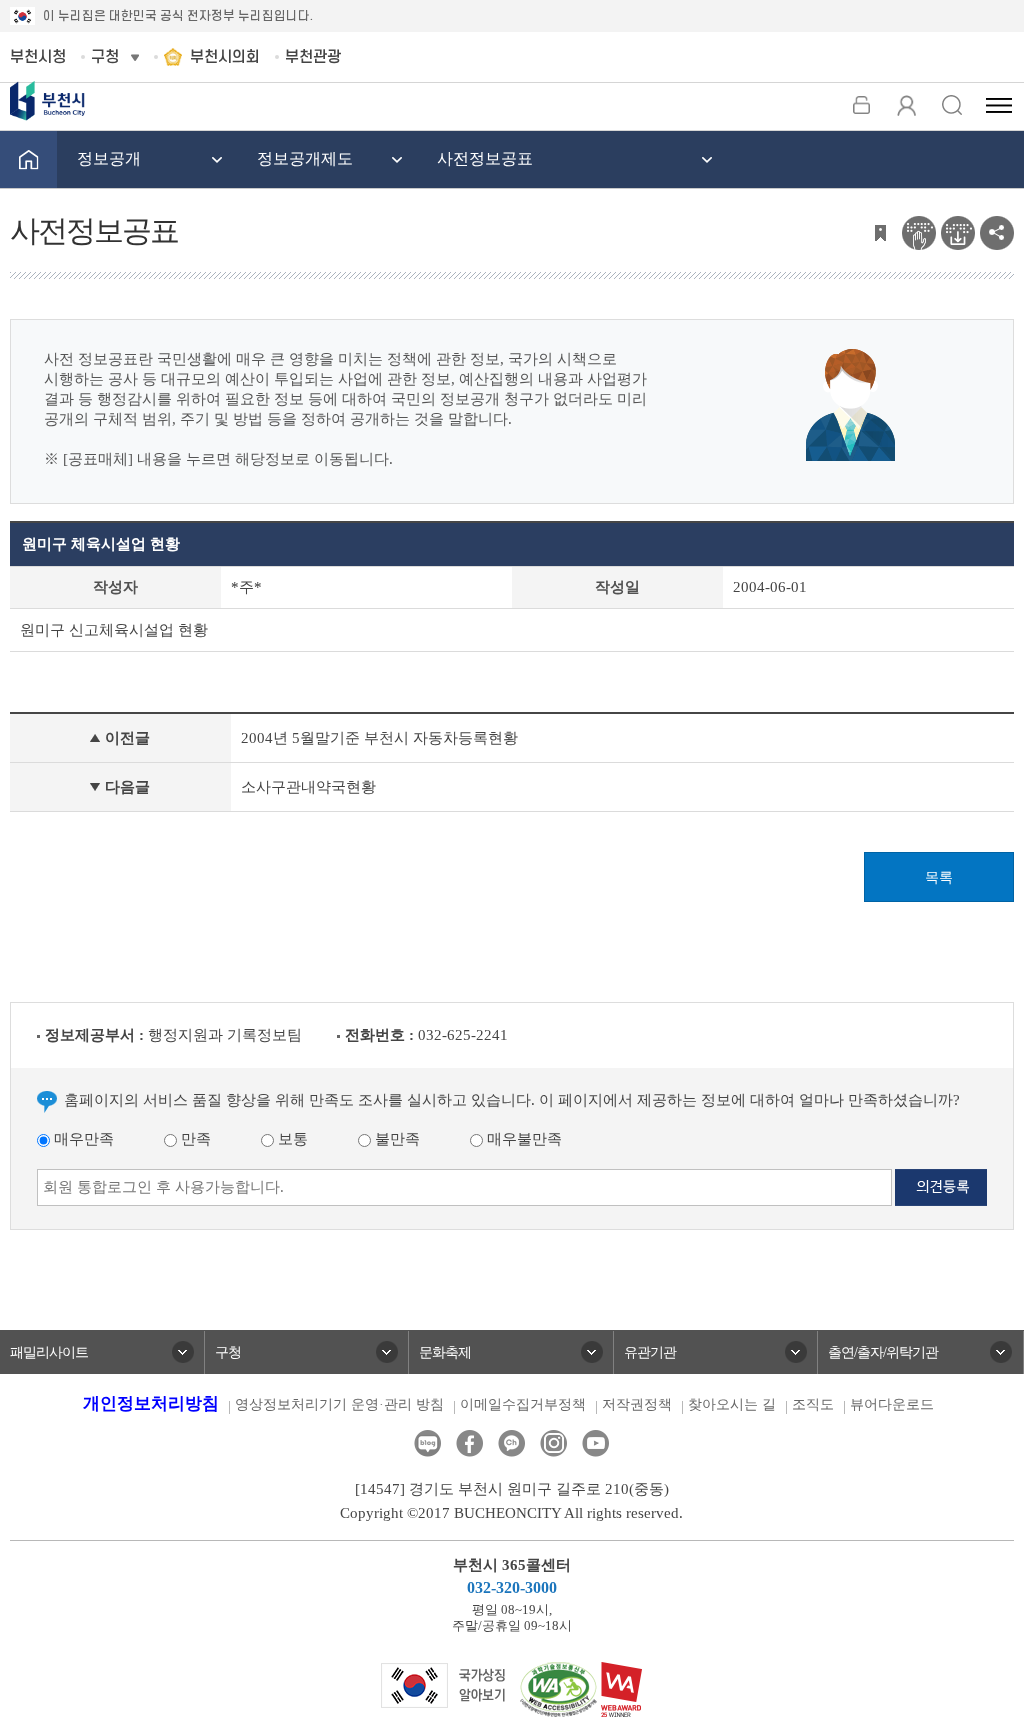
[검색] (951, 105)
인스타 (553, 1443)
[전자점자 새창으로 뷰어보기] (919, 231)
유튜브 (595, 1443)
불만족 (395, 1139)
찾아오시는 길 (732, 1404)
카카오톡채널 (511, 1443)
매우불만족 (522, 1139)
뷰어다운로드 (892, 1404)
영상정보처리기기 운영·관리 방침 (339, 1404)
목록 (939, 877)
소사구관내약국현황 (308, 787)
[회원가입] (906, 105)
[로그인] (861, 105)
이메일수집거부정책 (523, 1404)
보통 (291, 1139)
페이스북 (469, 1443)
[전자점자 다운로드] (958, 231)
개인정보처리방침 (151, 1403)
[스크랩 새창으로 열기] (880, 231)
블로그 (427, 1443)
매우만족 (82, 1139)
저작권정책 (637, 1404)
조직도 (813, 1404)
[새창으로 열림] (443, 1684)
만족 (194, 1139)
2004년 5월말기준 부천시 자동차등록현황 (379, 738)
